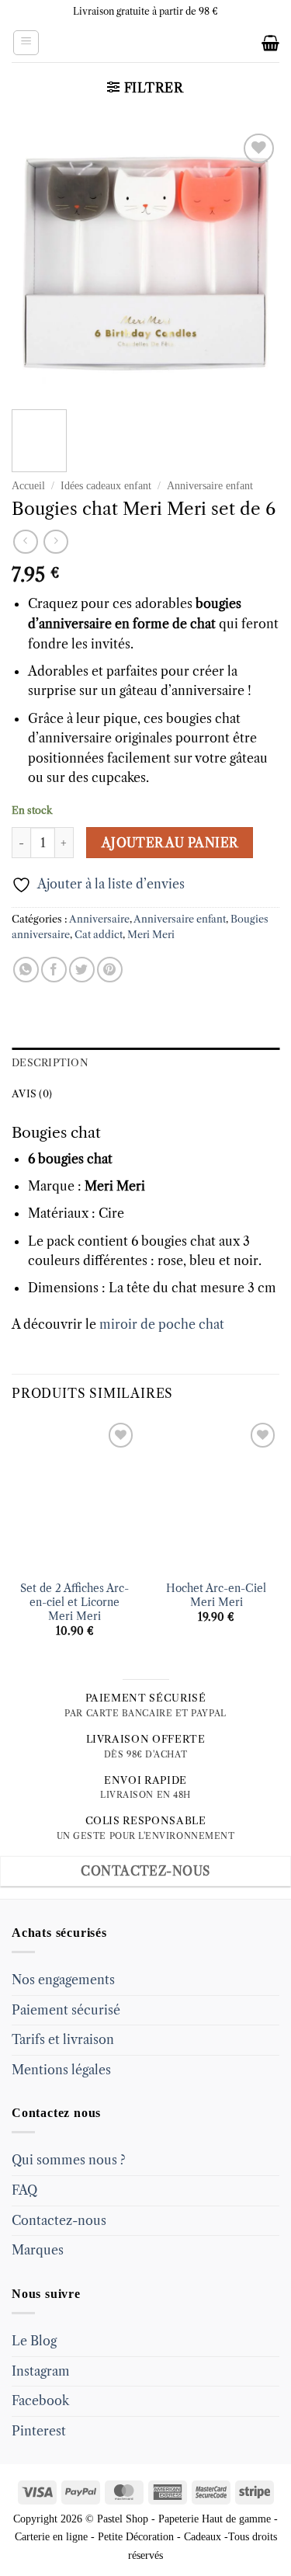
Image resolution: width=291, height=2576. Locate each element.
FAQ (24, 2190)
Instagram (41, 2371)
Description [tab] (50, 1063)
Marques (38, 2250)
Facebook (40, 2400)
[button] (26, 43)
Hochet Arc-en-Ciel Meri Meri (216, 1596)
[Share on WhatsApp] (26, 970)
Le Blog (34, 2341)
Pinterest (39, 2431)
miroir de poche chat (162, 1324)
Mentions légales (61, 2070)
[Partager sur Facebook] (54, 970)
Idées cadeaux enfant (106, 486)
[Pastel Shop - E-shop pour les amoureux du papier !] (146, 43)
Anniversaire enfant (210, 486)
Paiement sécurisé (66, 2010)
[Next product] (25, 542)
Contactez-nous (59, 2220)
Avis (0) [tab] (32, 1094)
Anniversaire (99, 919)
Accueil (28, 486)
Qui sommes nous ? (69, 2160)
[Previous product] (55, 542)
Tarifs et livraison (63, 2039)
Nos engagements (63, 1980)
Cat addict (99, 935)
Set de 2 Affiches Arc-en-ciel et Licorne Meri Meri (74, 1602)
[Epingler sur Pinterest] (110, 970)
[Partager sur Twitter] (82, 970)
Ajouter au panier (170, 843)
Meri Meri (151, 935)
